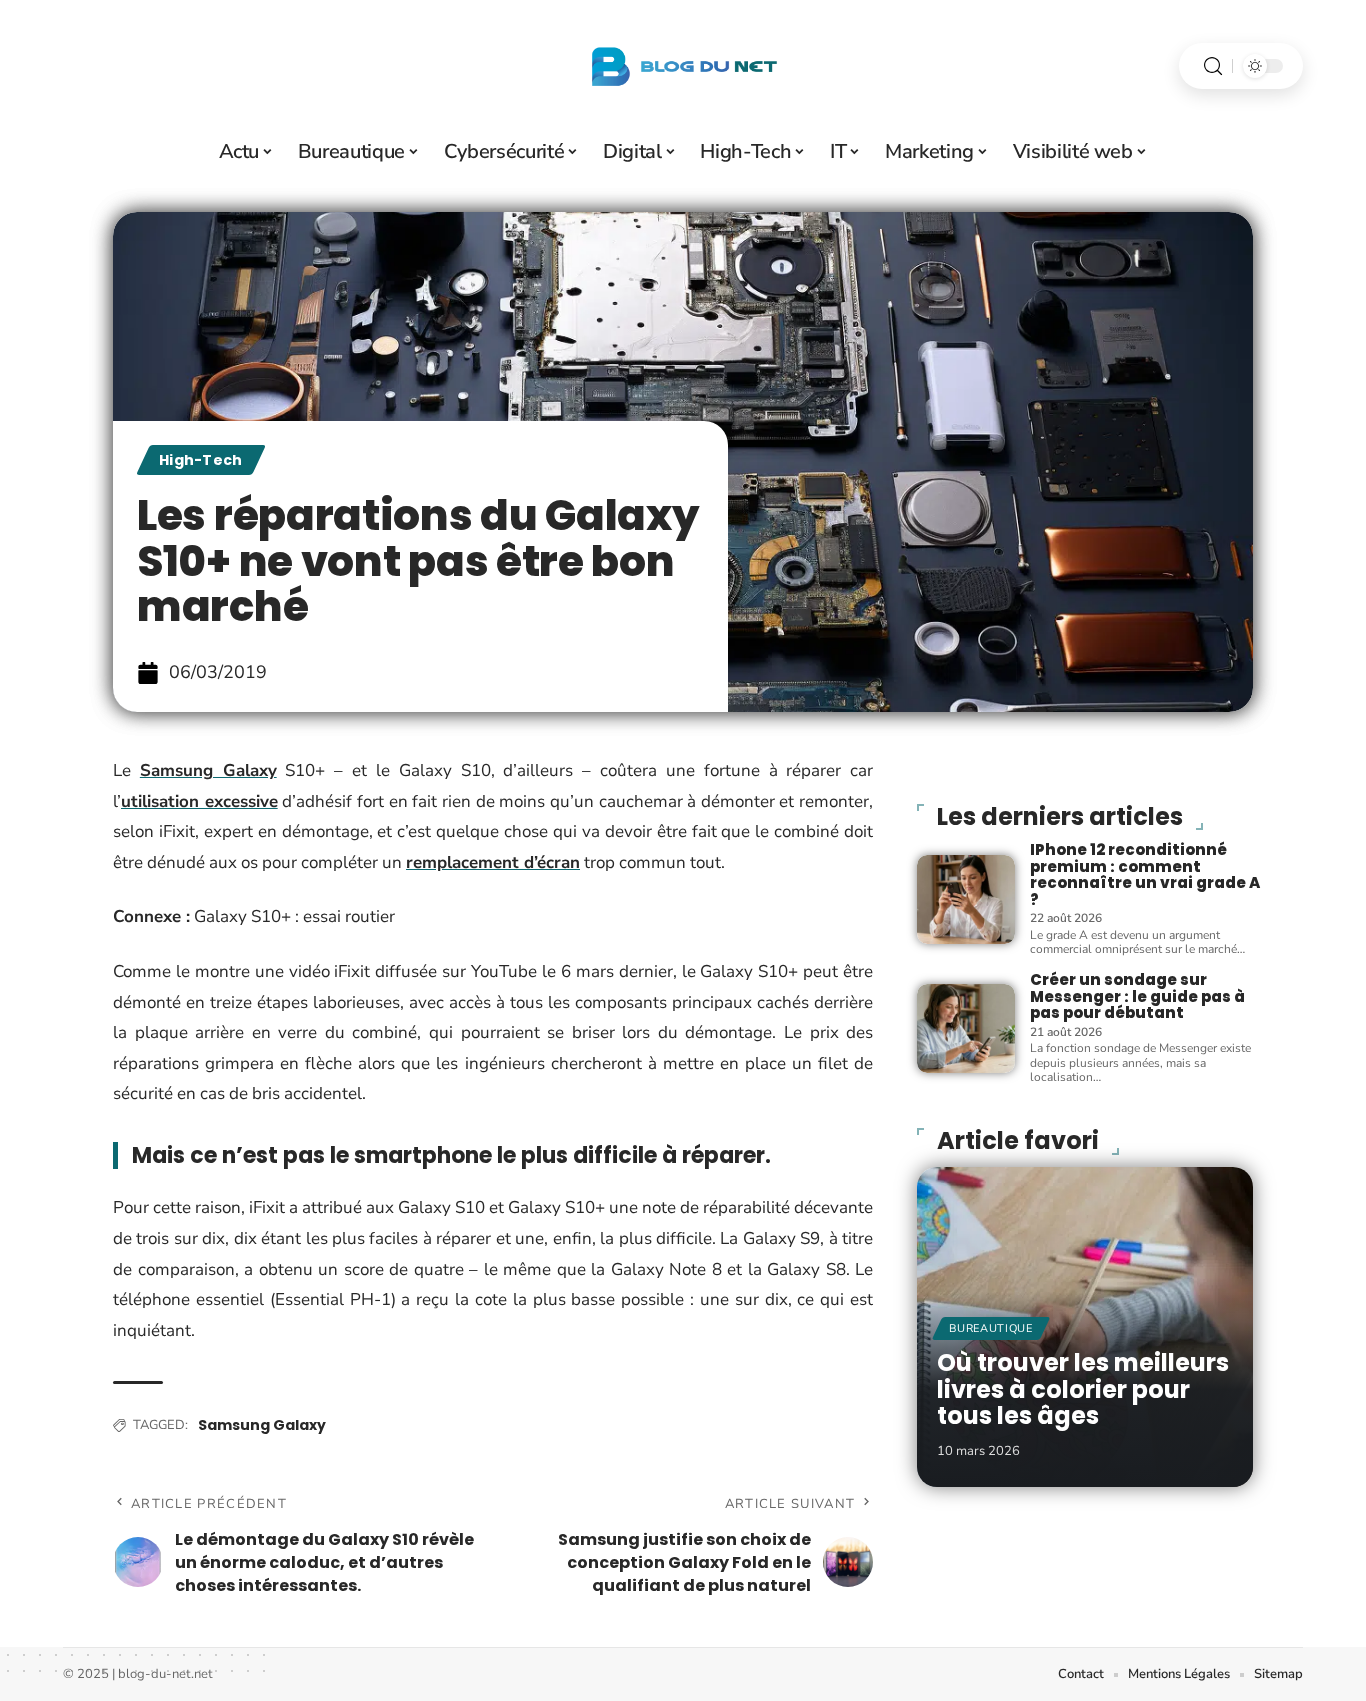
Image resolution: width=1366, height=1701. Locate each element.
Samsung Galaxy (208, 770)
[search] (1213, 66)
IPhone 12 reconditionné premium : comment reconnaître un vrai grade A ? (1145, 874)
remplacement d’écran (493, 862)
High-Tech (201, 460)
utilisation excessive (199, 801)
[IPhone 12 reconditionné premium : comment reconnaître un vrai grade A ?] (966, 899)
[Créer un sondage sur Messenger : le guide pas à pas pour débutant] (966, 1028)
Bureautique (991, 1328)
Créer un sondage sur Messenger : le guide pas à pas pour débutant (1137, 996)
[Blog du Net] (683, 66)
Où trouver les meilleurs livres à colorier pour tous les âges (1083, 1389)
